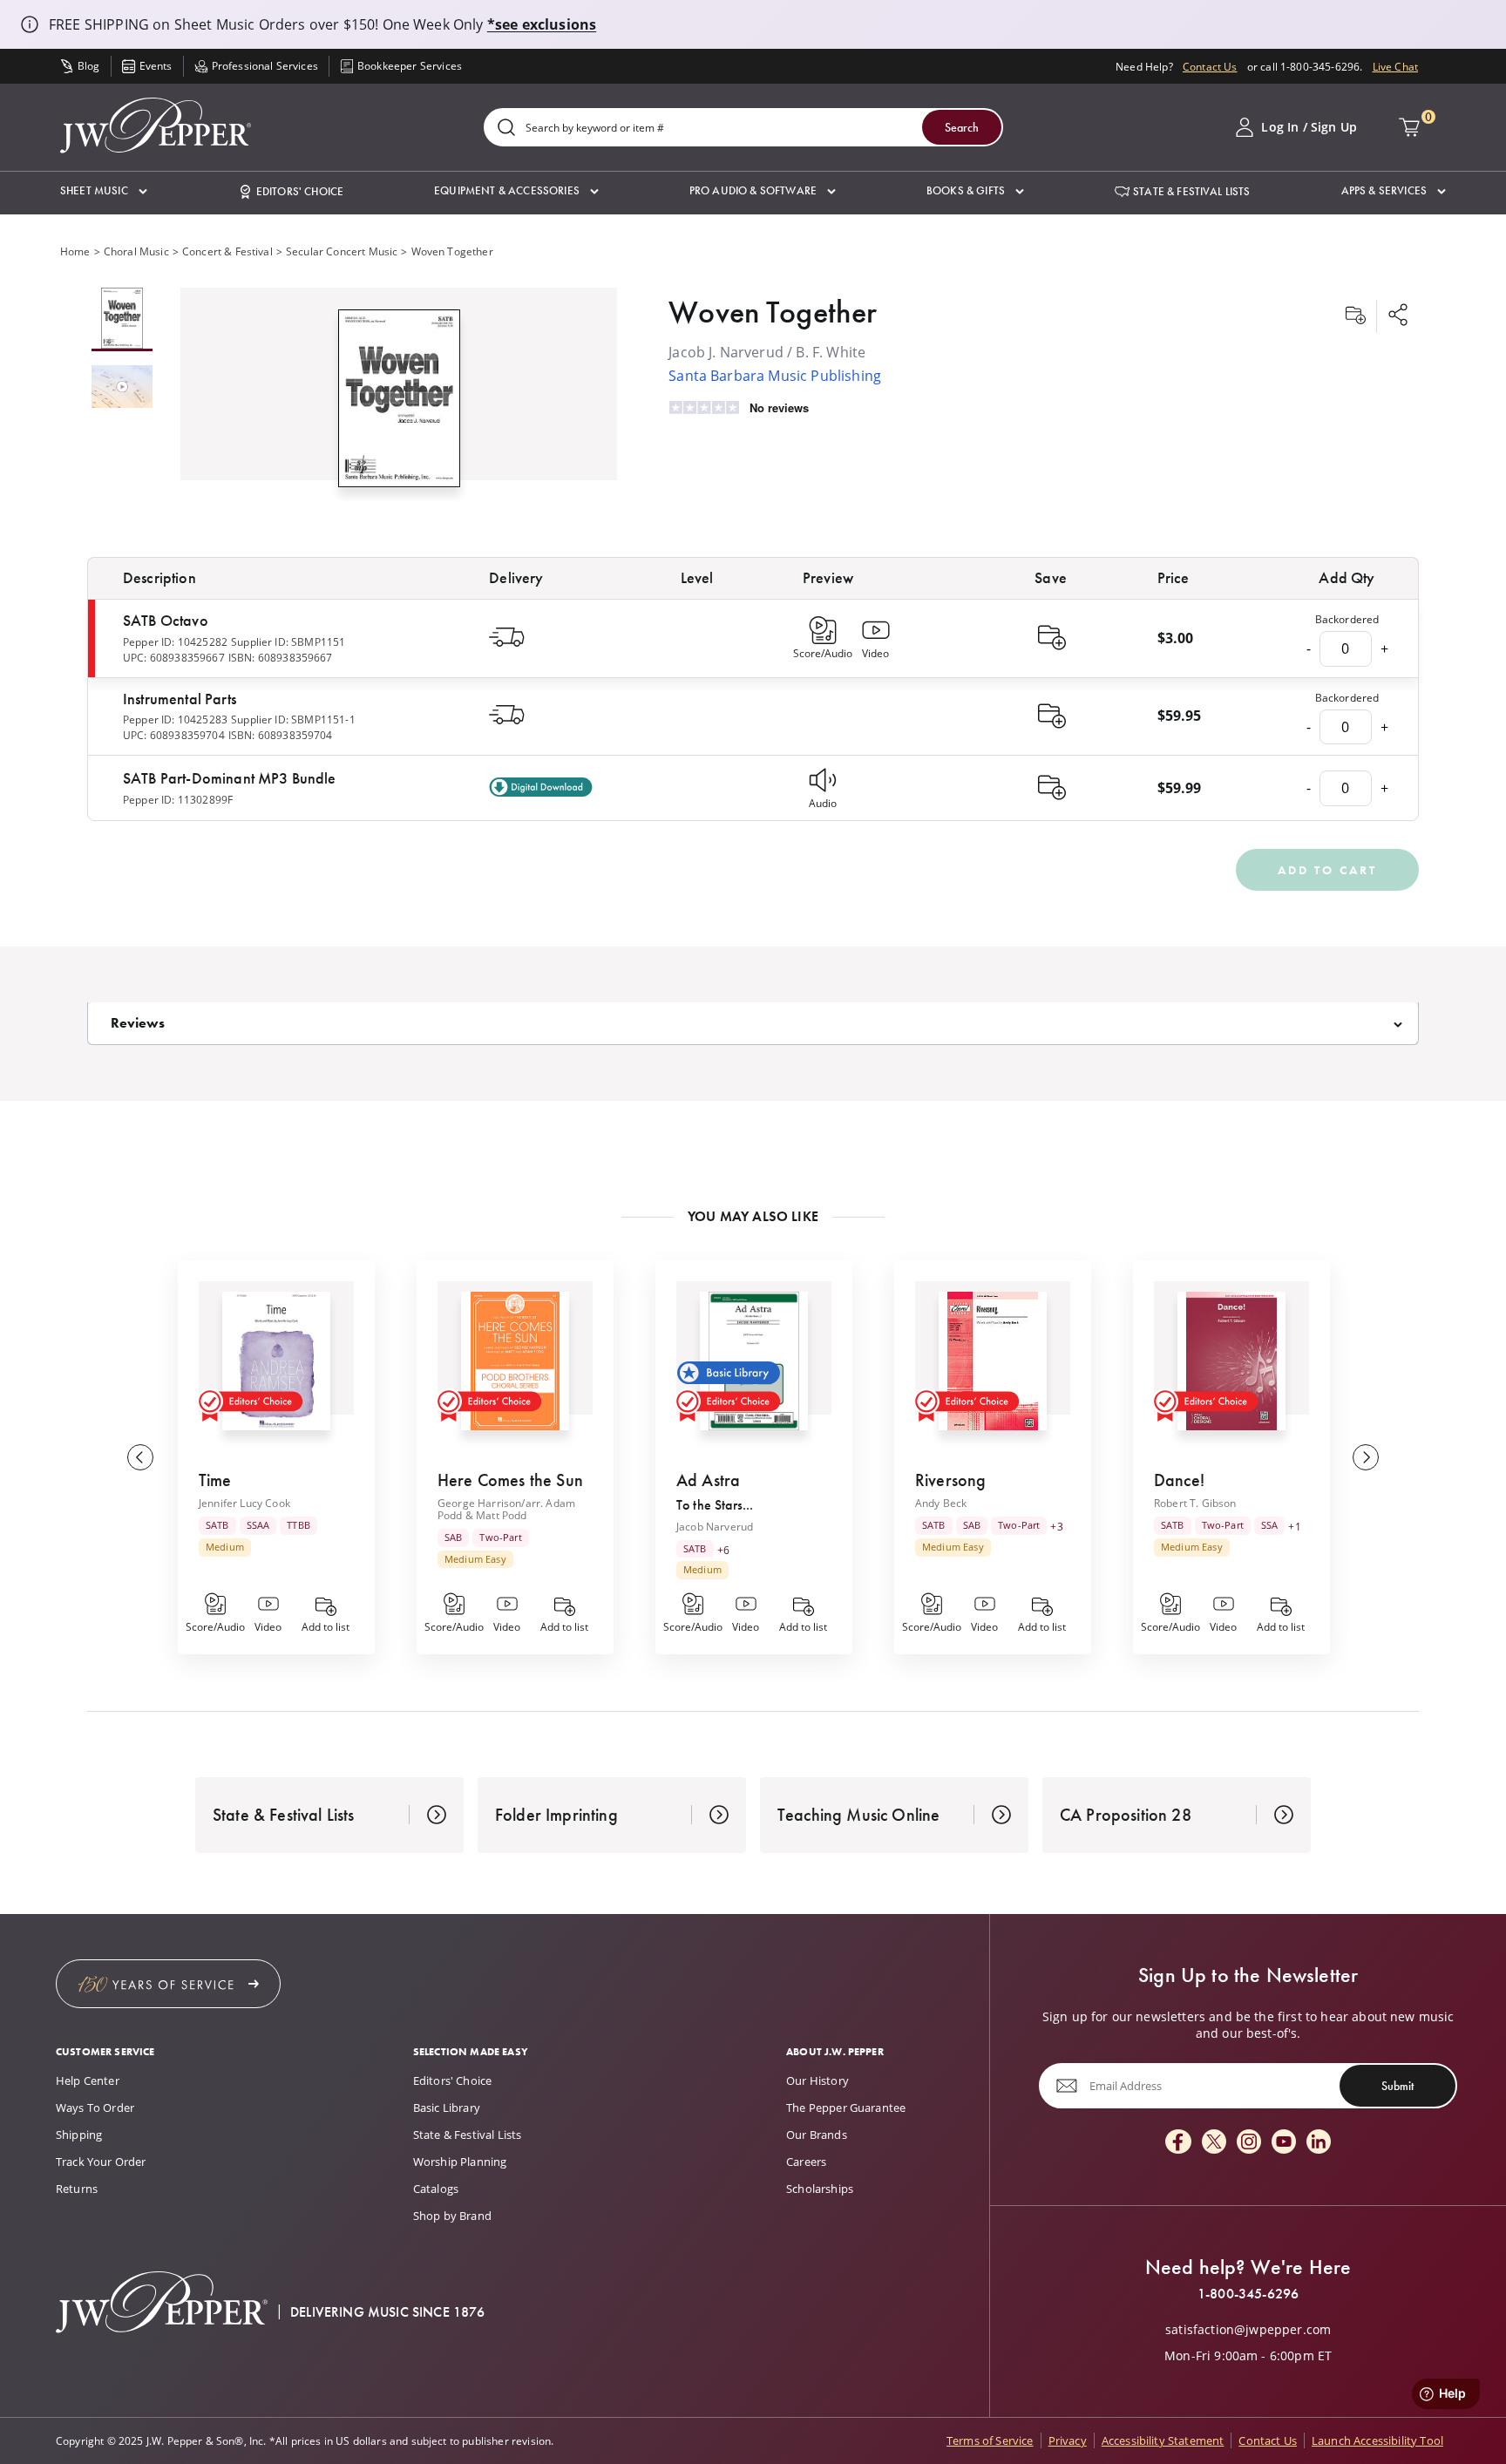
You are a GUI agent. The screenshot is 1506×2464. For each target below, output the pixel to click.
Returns (77, 2189)
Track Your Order (101, 2162)
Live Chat (1395, 66)
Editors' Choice (452, 2080)
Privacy (1068, 2440)
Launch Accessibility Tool (1377, 2440)
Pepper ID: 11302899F (178, 799)
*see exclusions (542, 24)
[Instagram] (1249, 2143)
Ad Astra (708, 1480)
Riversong (950, 1480)
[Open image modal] (399, 405)
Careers (806, 2162)
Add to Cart (1327, 870)
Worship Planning (460, 2162)
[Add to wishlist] (1355, 316)
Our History (817, 2080)
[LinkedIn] (1319, 2143)
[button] (104, 191)
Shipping (79, 2135)
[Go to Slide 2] (122, 388)
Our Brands (817, 2135)
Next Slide (1366, 1457)
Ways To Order (95, 2108)
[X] (1214, 2143)
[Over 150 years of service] (168, 1984)
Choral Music (136, 251)
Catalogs (436, 2189)
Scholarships (820, 2189)
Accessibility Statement (1163, 2440)
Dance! (1179, 1480)
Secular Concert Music (342, 251)
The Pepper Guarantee (846, 2108)
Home (75, 251)
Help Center (88, 2080)
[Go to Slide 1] (122, 319)
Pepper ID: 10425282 (175, 641)
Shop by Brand (452, 2216)
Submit (1397, 2086)
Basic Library (447, 2108)
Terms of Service (990, 2440)
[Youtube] (1284, 2143)
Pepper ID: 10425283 (175, 719)
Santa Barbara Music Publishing (775, 375)
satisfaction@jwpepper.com (1248, 2330)
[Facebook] (1178, 2143)
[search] (506, 129)
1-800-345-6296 (1248, 2294)
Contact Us (1210, 66)
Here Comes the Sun (510, 1480)
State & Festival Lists (468, 2135)
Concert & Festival (227, 251)
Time (215, 1480)
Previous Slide (140, 1457)
